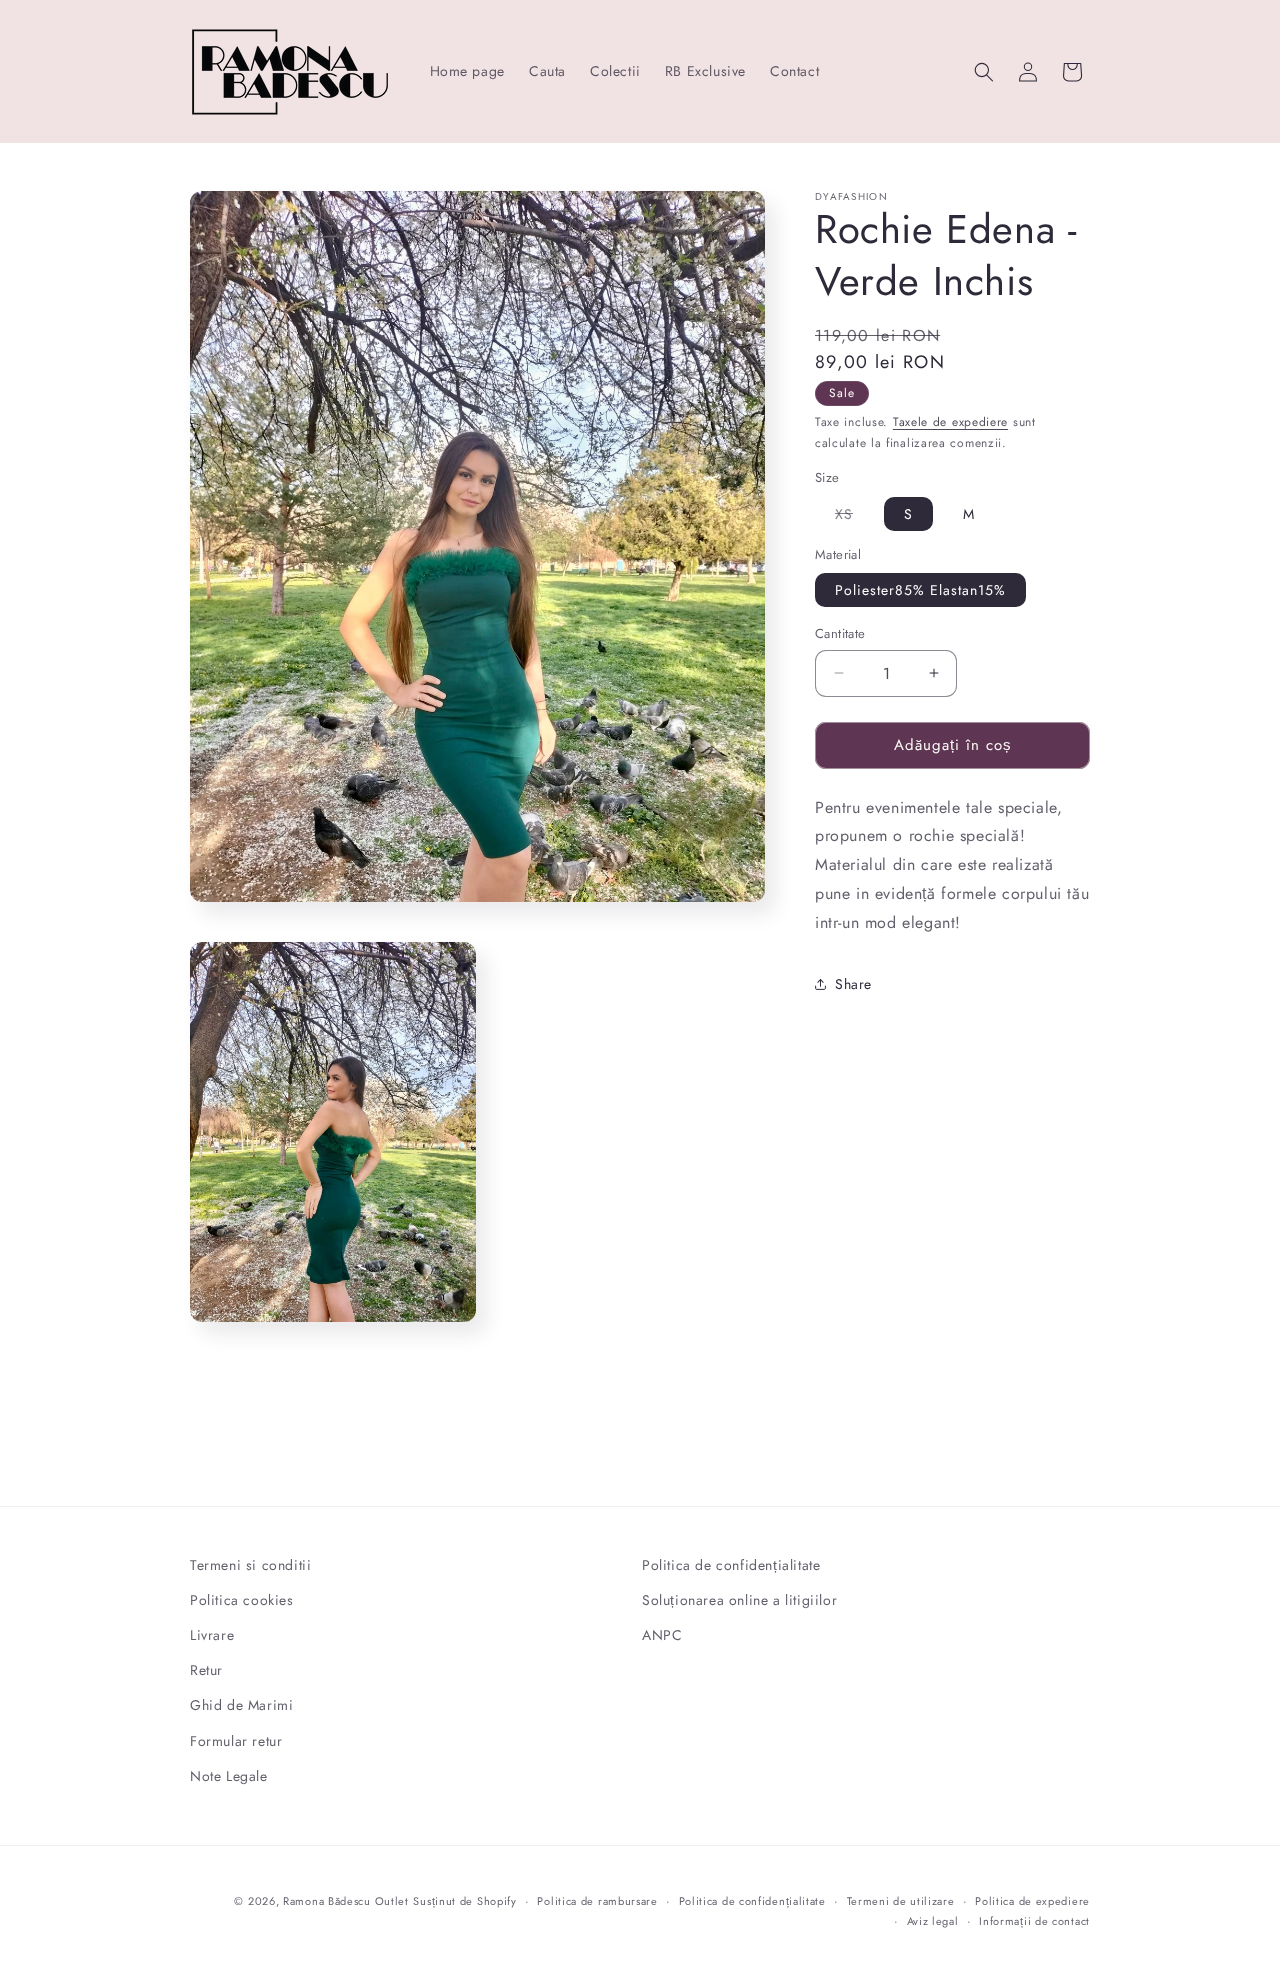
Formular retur (236, 1741)
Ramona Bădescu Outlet (346, 1901)
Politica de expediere (1032, 1901)
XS (854, 516)
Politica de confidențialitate (731, 1565)
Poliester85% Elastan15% (920, 590)
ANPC (662, 1636)
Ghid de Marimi (241, 1706)
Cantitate (840, 633)
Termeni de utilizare (901, 1901)
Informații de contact (1034, 1921)
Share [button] (853, 984)
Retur (206, 1671)
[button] (984, 72)
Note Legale (229, 1777)
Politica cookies (242, 1601)
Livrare (212, 1636)
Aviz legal (933, 1921)
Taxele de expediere (950, 422)
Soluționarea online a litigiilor (739, 1601)
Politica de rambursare (597, 1901)
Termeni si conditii (250, 1565)
